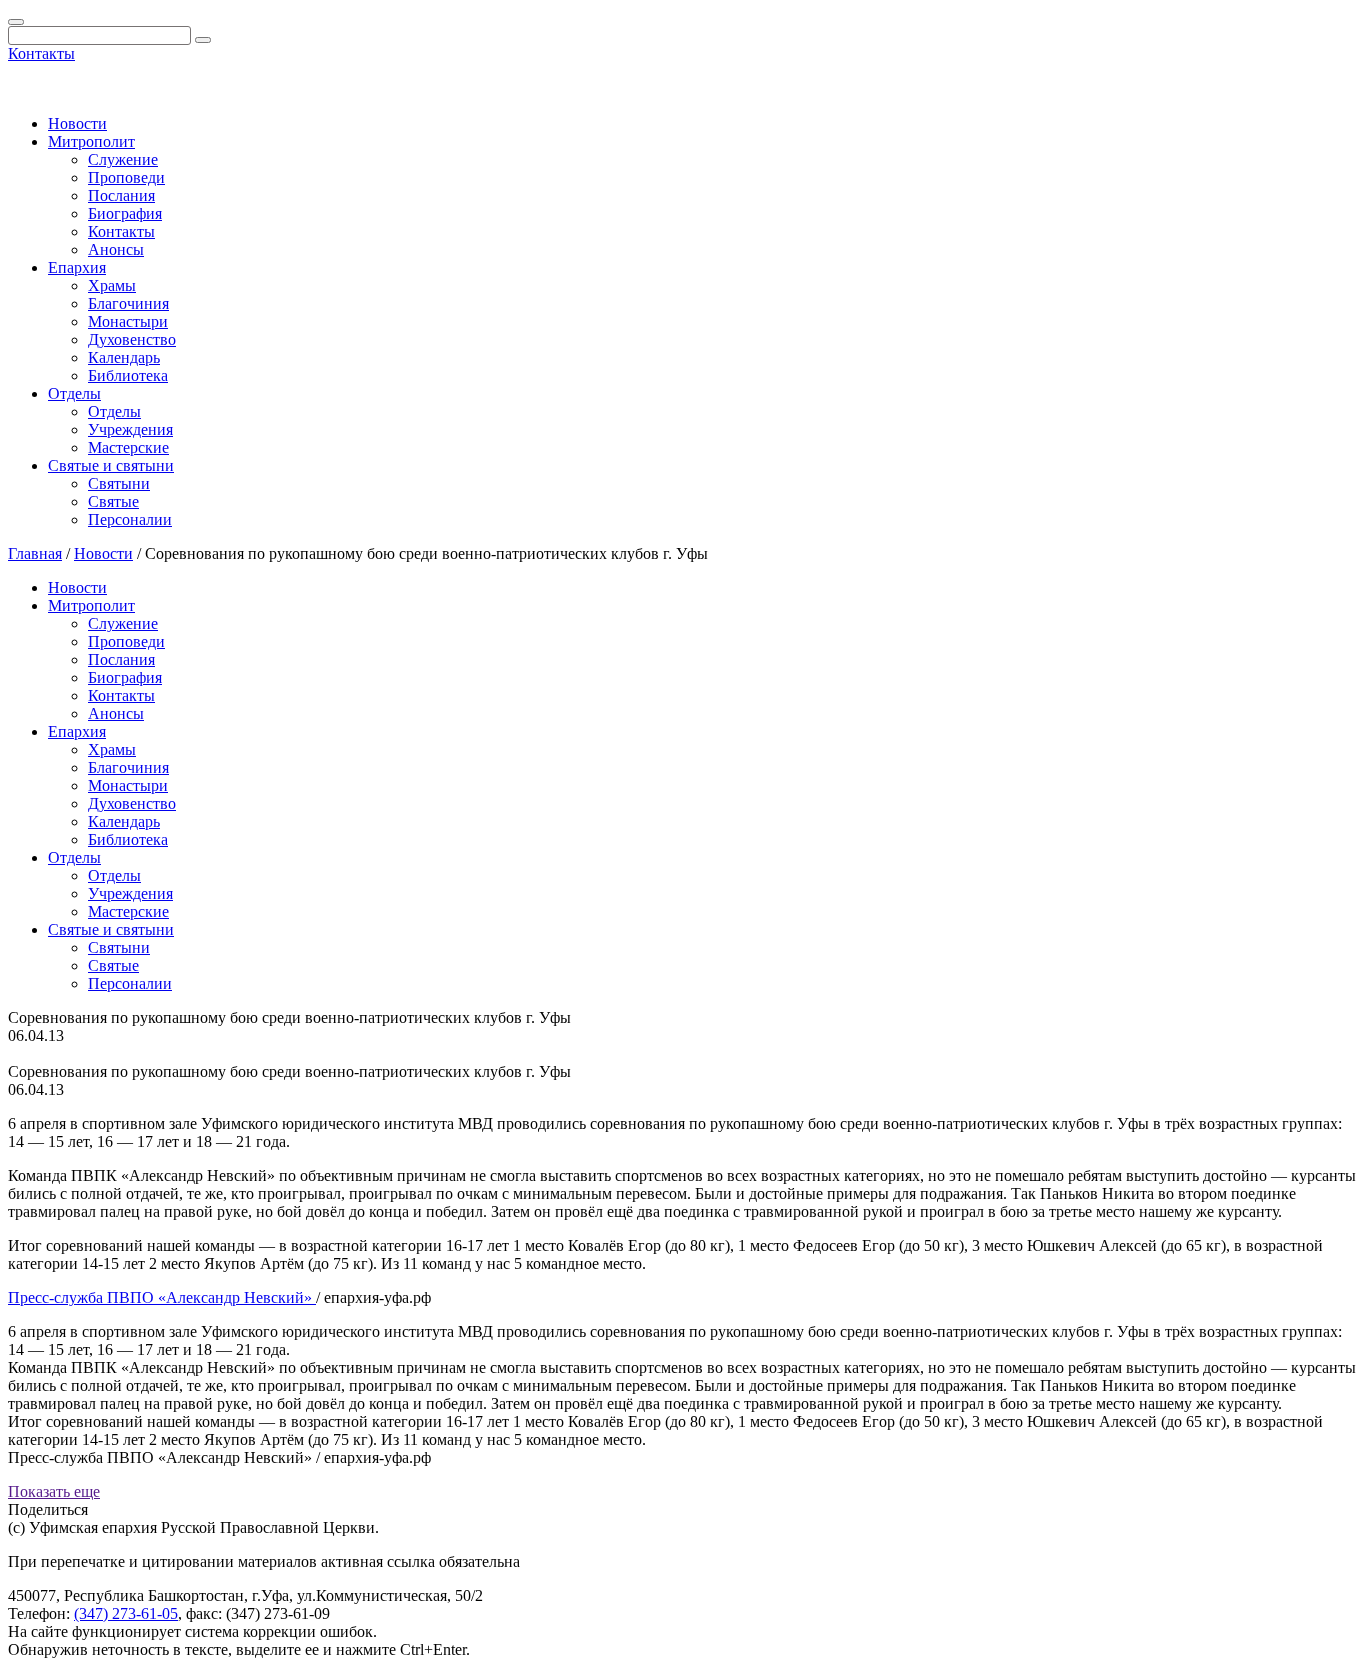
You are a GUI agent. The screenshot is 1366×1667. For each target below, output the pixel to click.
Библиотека (128, 375)
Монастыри (128, 321)
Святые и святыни (111, 465)
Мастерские (128, 447)
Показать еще (54, 1491)
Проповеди (126, 177)
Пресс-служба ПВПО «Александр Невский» (162, 1297)
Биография (125, 213)
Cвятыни (119, 483)
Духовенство (132, 339)
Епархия (77, 267)
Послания (121, 195)
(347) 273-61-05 (126, 1613)
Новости (77, 123)
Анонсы (116, 249)
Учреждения (130, 429)
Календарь (124, 357)
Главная (35, 553)
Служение (123, 159)
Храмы (112, 285)
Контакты (41, 53)
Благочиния (128, 303)
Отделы (74, 393)
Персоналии (130, 519)
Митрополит (91, 141)
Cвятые (113, 501)
